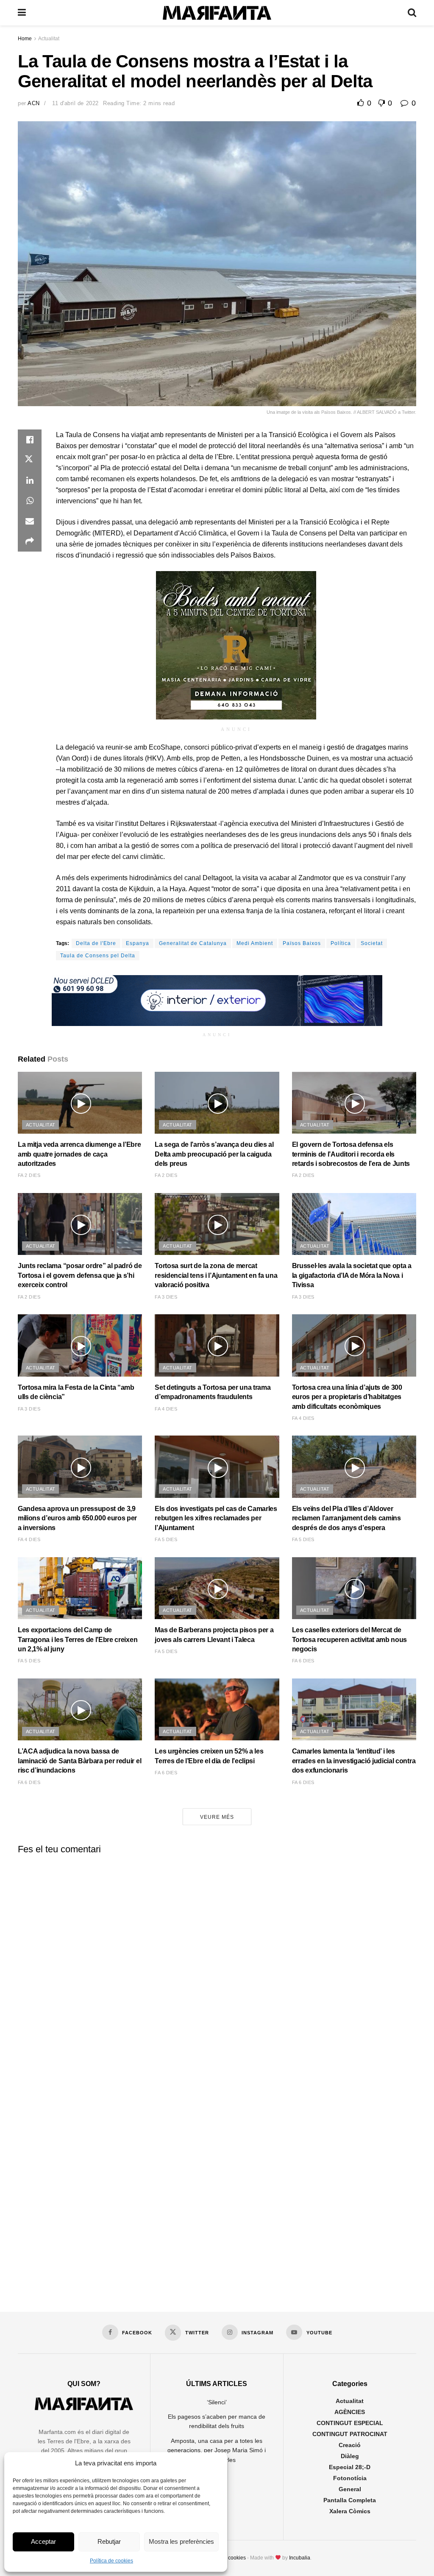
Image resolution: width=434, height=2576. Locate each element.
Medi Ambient (255, 943)
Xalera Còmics (350, 2511)
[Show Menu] (22, 13)
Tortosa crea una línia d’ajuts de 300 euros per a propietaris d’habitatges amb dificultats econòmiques (347, 1397)
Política (341, 943)
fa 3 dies (166, 1297)
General (350, 2489)
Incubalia (300, 2558)
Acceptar (43, 2541)
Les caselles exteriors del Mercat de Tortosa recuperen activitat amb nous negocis (349, 1639)
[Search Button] (412, 13)
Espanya (138, 943)
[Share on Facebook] (30, 440)
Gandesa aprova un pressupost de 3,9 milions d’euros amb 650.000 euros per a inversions (77, 1518)
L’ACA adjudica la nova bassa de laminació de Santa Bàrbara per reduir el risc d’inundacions (79, 1761)
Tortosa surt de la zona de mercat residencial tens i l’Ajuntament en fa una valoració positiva (216, 1275)
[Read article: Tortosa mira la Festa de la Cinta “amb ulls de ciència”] (80, 1345)
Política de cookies (111, 2561)
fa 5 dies (166, 1539)
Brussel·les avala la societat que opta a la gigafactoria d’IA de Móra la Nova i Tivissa (352, 1275)
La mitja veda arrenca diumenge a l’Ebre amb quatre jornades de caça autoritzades (79, 1154)
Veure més (217, 1817)
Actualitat (49, 39)
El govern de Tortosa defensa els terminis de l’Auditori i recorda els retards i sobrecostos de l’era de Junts (351, 1154)
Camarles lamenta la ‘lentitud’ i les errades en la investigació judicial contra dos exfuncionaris (354, 1761)
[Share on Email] (30, 521)
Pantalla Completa (350, 2500)
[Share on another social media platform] (30, 541)
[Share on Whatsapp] (30, 501)
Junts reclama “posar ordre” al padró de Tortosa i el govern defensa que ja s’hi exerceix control (80, 1275)
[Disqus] (217, 1966)
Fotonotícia (350, 2478)
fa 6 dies (303, 1661)
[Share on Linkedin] (30, 480)
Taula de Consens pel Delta (98, 956)
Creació (350, 2445)
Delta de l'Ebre (96, 943)
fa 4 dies (166, 1409)
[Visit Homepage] (217, 13)
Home (25, 39)
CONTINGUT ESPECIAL (350, 2423)
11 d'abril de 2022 (75, 103)
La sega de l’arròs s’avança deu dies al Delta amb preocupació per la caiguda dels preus (214, 1154)
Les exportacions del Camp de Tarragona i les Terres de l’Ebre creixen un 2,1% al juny (78, 1639)
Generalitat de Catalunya (193, 943)
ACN (34, 103)
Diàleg (350, 2456)
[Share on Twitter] (30, 460)
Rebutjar (109, 2541)
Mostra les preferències (181, 2541)
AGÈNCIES (350, 2412)
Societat (372, 943)
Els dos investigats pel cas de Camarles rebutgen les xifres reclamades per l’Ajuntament (216, 1518)
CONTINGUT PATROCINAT (350, 2434)
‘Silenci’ (217, 2402)
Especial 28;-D (350, 2467)
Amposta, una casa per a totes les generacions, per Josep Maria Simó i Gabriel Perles (217, 2450)
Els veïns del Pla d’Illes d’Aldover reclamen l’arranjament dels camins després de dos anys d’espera (346, 1518)
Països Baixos (302, 943)
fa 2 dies (29, 1175)
